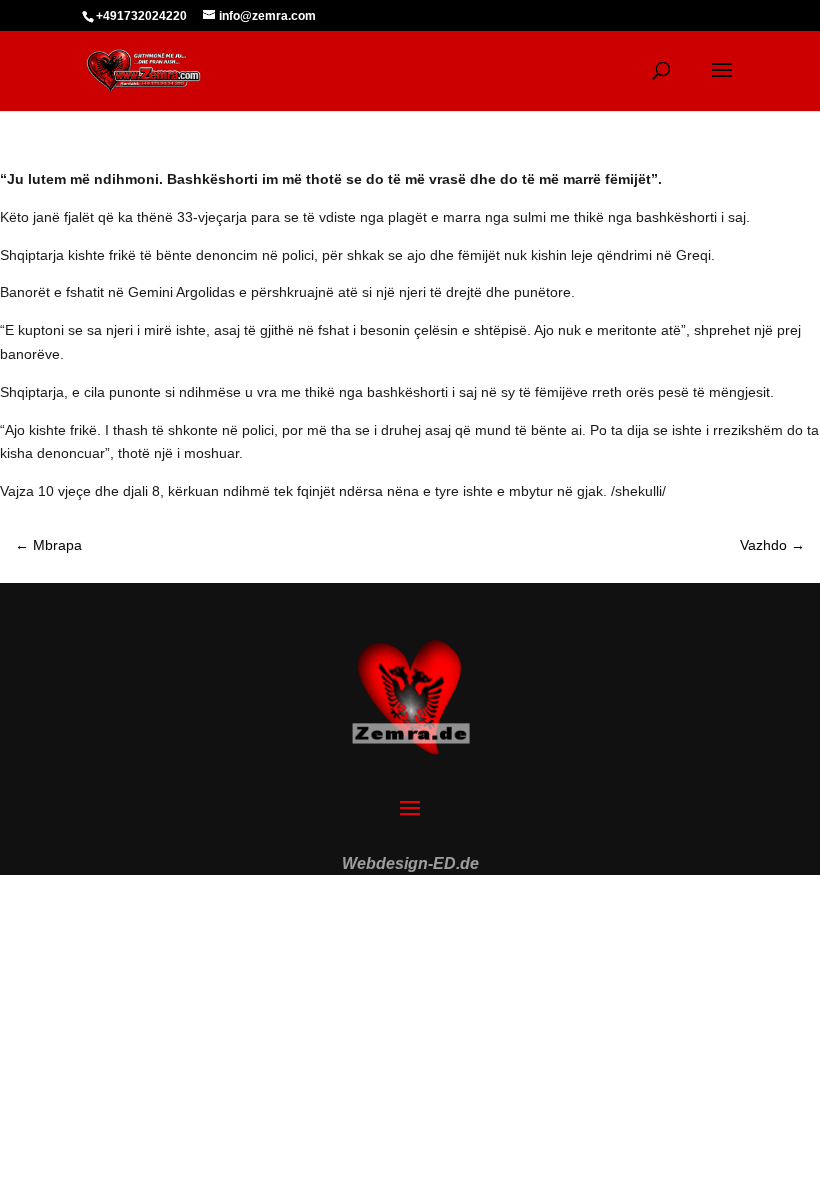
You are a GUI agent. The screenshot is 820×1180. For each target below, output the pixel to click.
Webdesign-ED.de (410, 863)
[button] (44, 1136)
